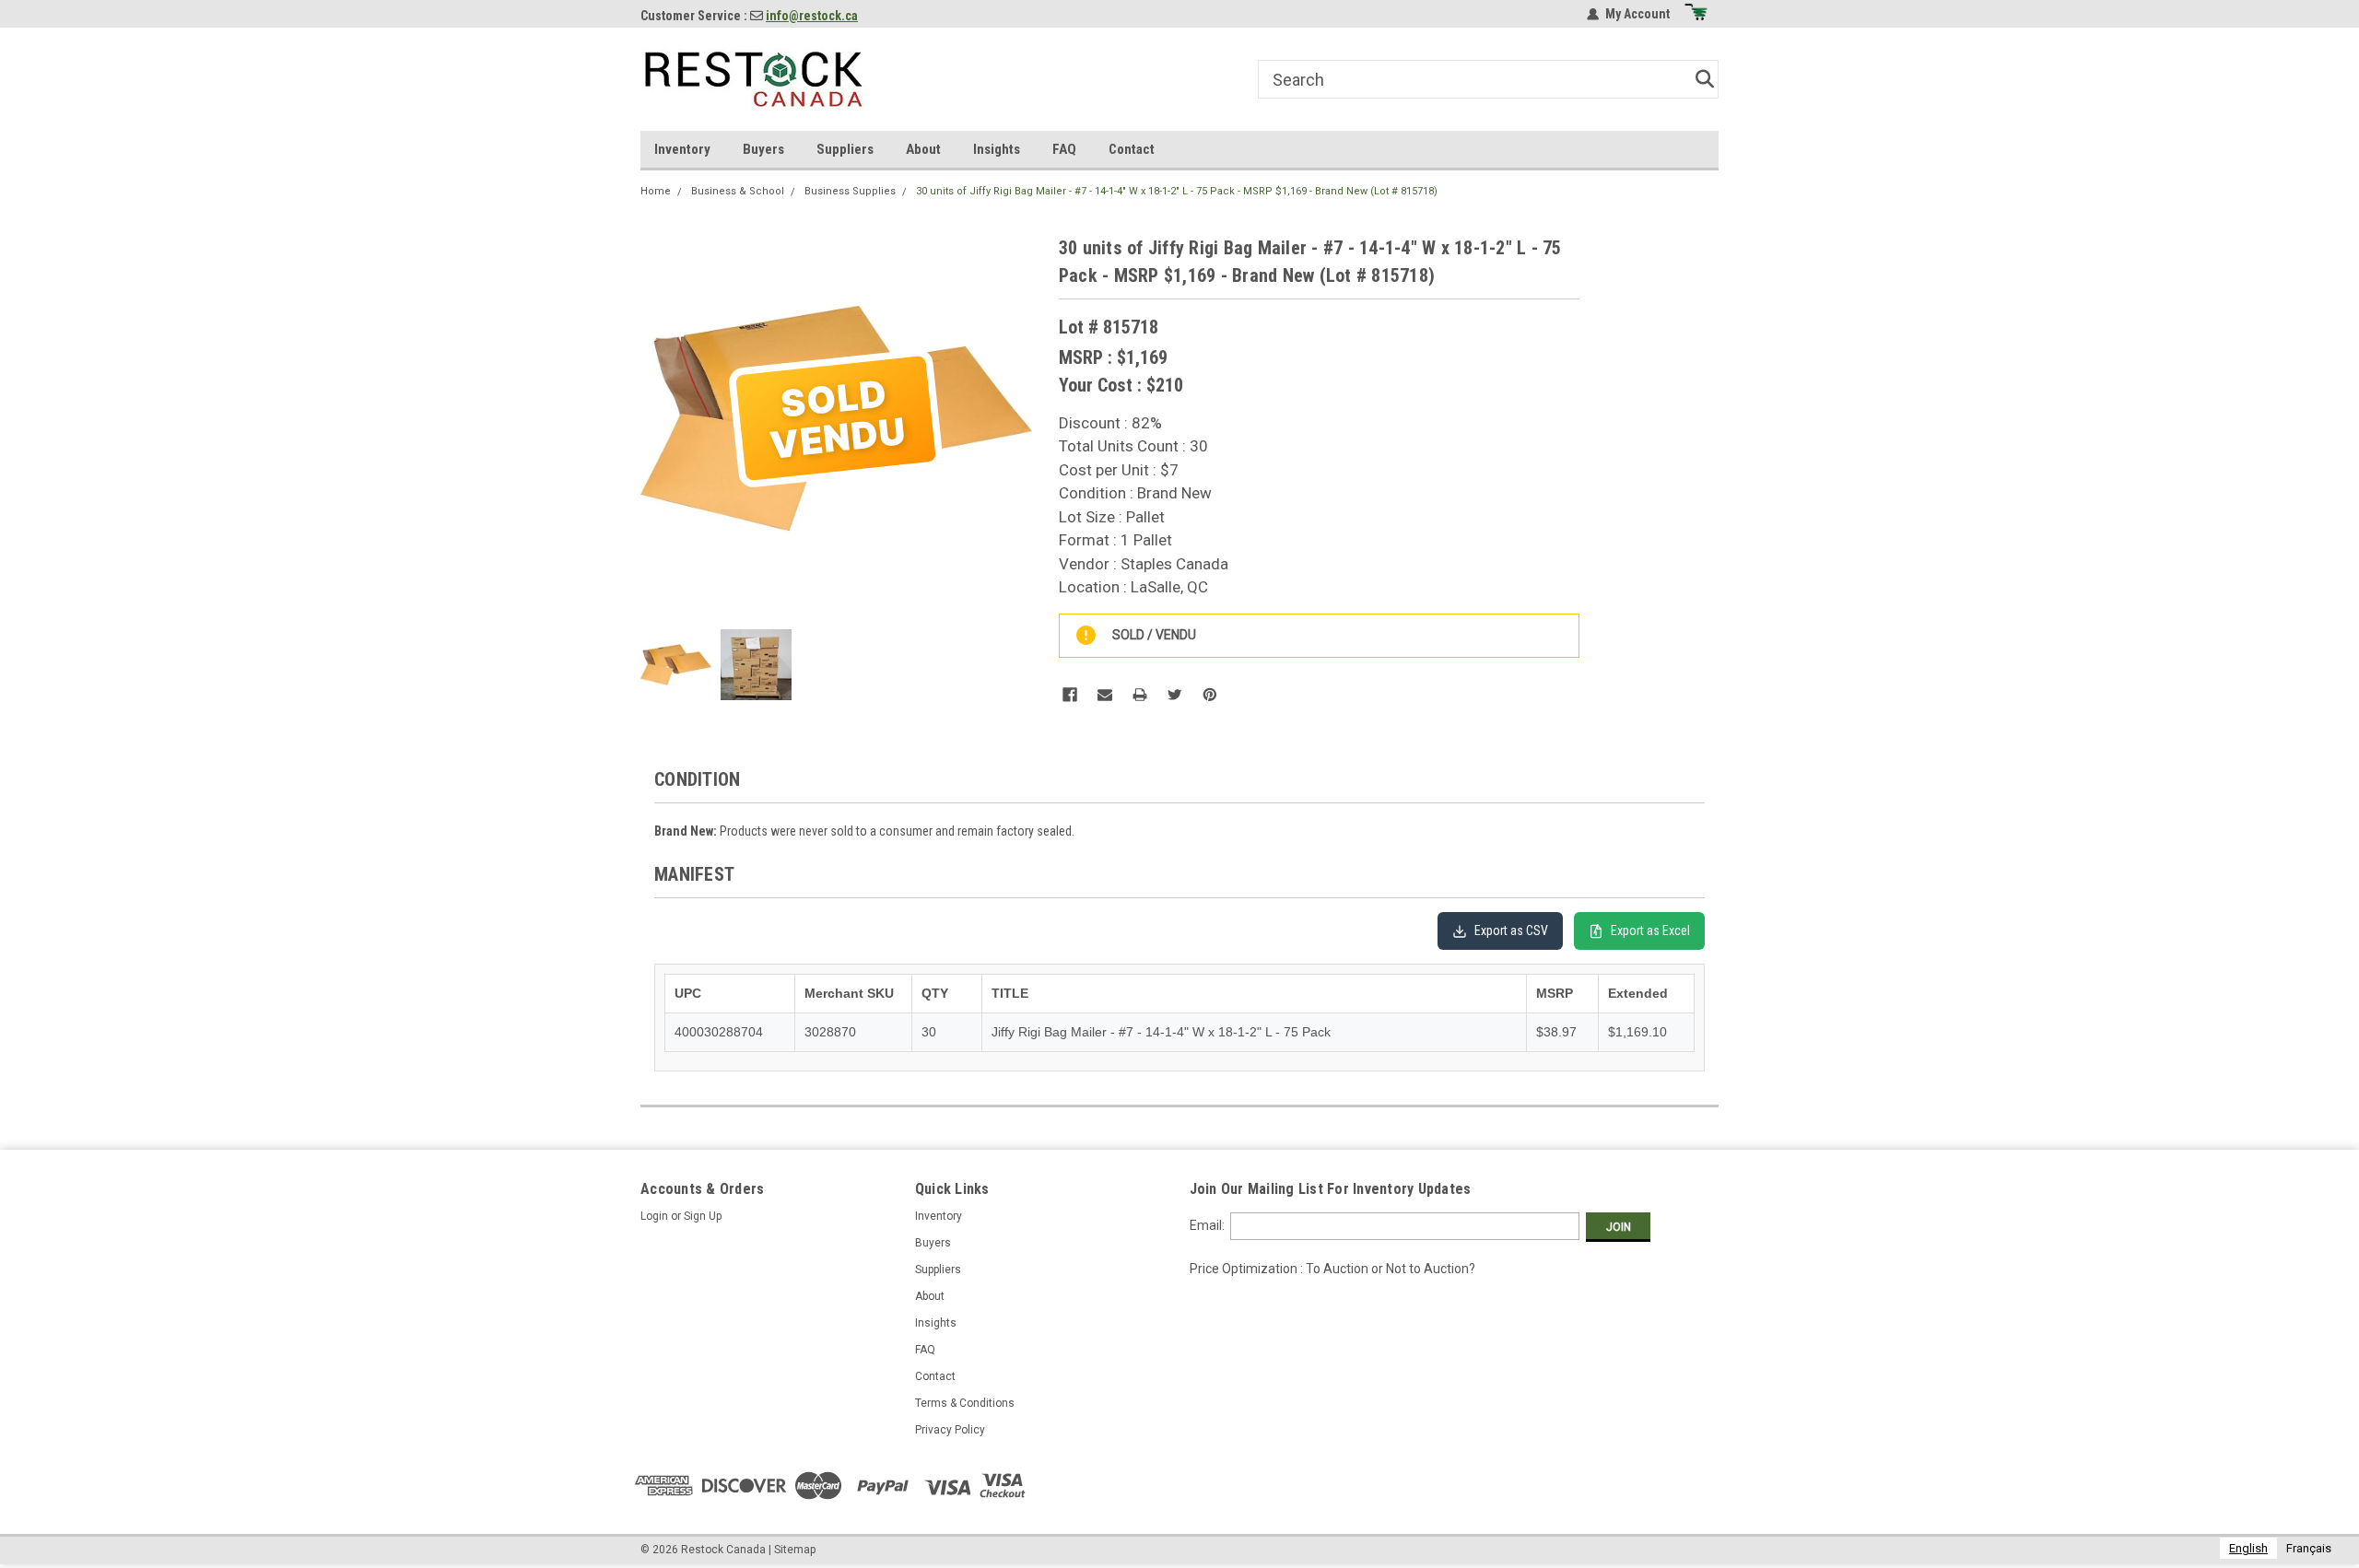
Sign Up (703, 1216)
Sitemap (795, 1550)
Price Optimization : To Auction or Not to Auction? (1332, 1269)
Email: (1207, 1225)
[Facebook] (1070, 695)
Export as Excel (1650, 930)
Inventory (682, 149)
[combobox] (2248, 1548)
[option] (2309, 1548)
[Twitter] (1175, 695)
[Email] (1105, 695)
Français (2309, 1548)
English (2248, 1548)
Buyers (763, 149)
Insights (997, 149)
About (923, 149)
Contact (1132, 149)
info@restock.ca (812, 16)
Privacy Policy (950, 1430)
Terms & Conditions (965, 1403)
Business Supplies (850, 191)
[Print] (1140, 695)
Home (656, 191)
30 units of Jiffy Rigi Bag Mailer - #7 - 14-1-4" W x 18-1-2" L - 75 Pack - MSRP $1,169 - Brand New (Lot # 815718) (1177, 191)
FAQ (1064, 149)
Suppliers (845, 149)
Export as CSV (1511, 930)
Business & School (738, 191)
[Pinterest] (1210, 695)
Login (654, 1216)
